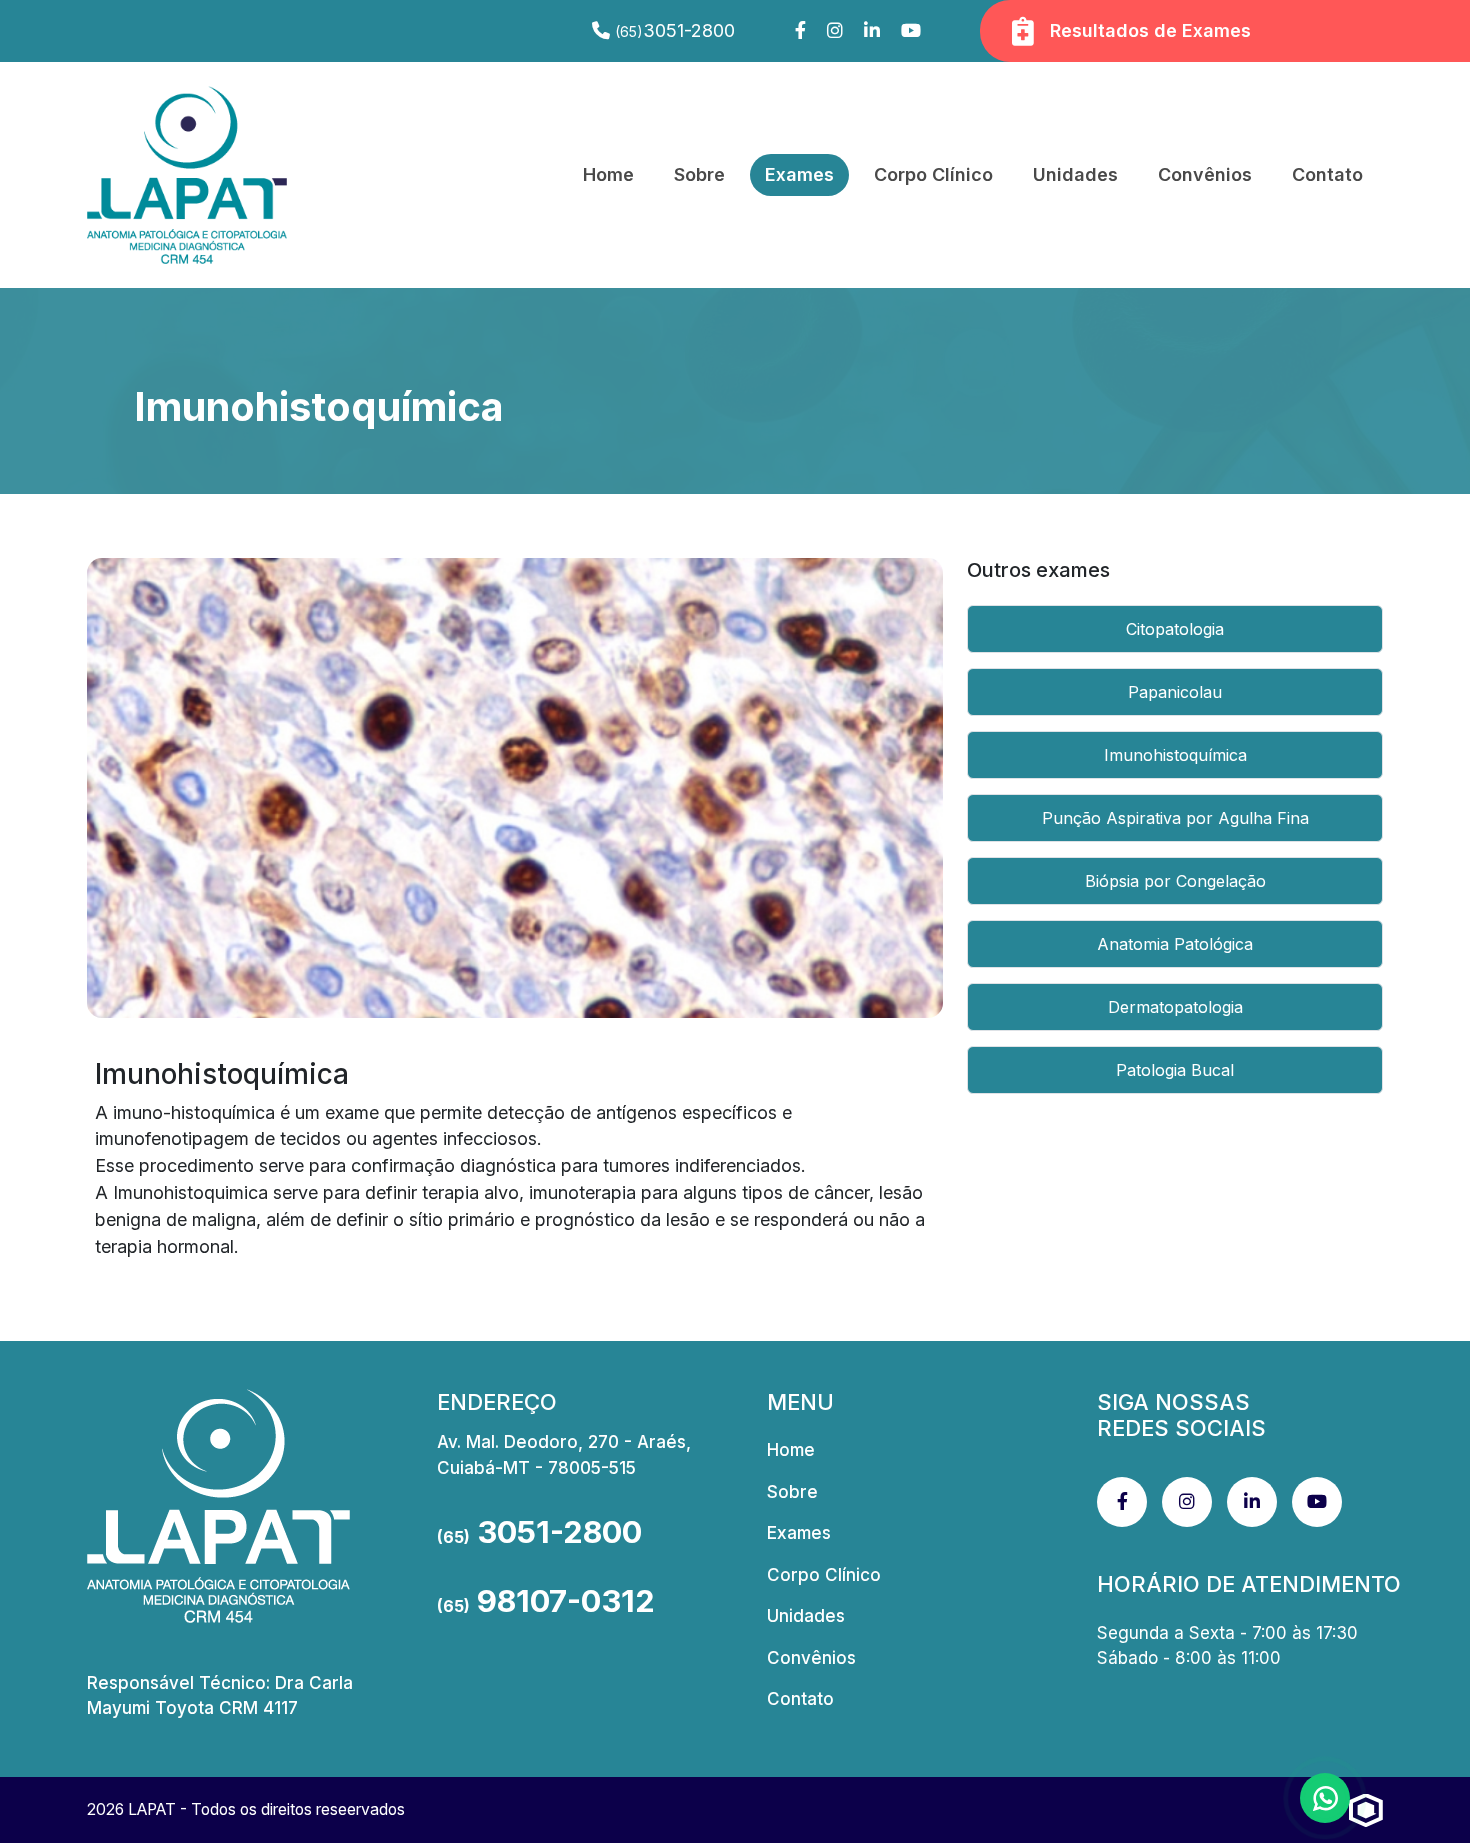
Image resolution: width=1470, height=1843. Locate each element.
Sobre (699, 174)
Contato (1327, 174)
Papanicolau (1175, 692)
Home (608, 174)
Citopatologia (1175, 629)
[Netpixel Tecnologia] (1366, 1810)
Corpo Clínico (933, 174)
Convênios (1205, 174)
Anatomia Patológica (1175, 944)
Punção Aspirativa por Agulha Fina (1175, 818)
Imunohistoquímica (1175, 755)
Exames (799, 174)
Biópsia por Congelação (1175, 881)
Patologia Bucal (1175, 1070)
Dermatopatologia (1175, 1007)
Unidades (1075, 174)
